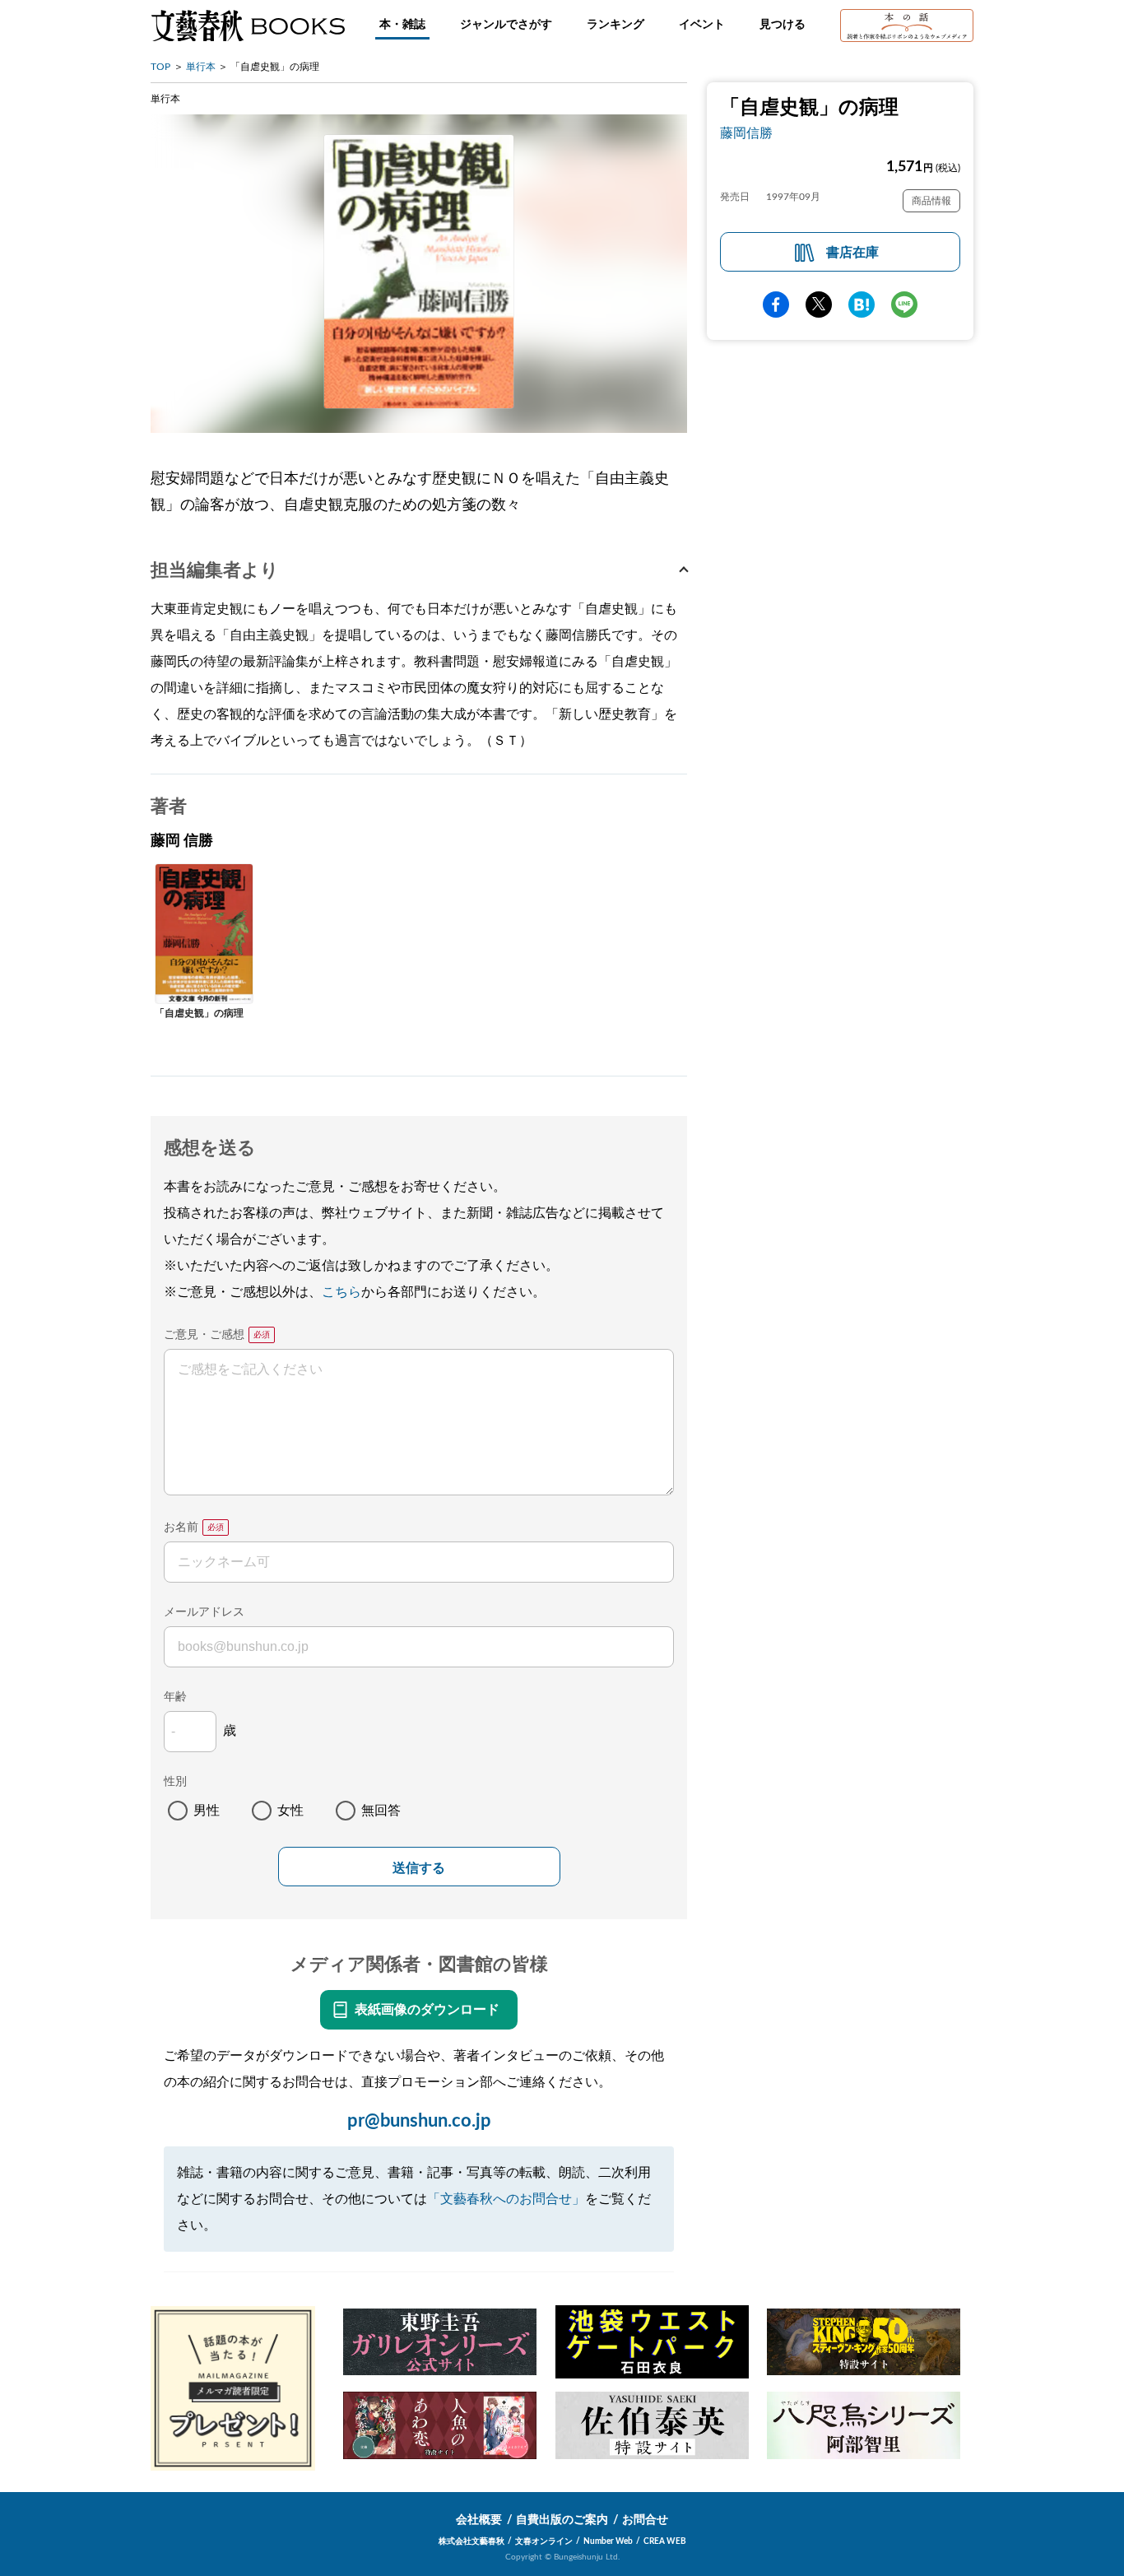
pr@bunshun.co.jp (419, 2121)
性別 (175, 1782)
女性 (290, 1811)
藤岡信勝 (746, 133)
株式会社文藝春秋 (471, 2541)
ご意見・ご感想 (204, 1335)
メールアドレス (204, 1612)
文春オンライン (544, 2541)
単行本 (201, 67)
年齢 (175, 1697)
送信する (419, 1868)
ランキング (615, 25)
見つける (783, 25)
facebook (776, 305)
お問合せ (645, 2520)
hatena (862, 305)
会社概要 (479, 2520)
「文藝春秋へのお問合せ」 (506, 2199)
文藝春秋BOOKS (248, 26)
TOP (160, 67)
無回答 (381, 1811)
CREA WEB (665, 2541)
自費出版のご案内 (562, 2520)
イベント (702, 25)
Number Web (608, 2541)
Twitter (819, 305)
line (904, 305)
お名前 (181, 1527)
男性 (207, 1811)
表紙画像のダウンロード (427, 2010)
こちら (341, 1292)
